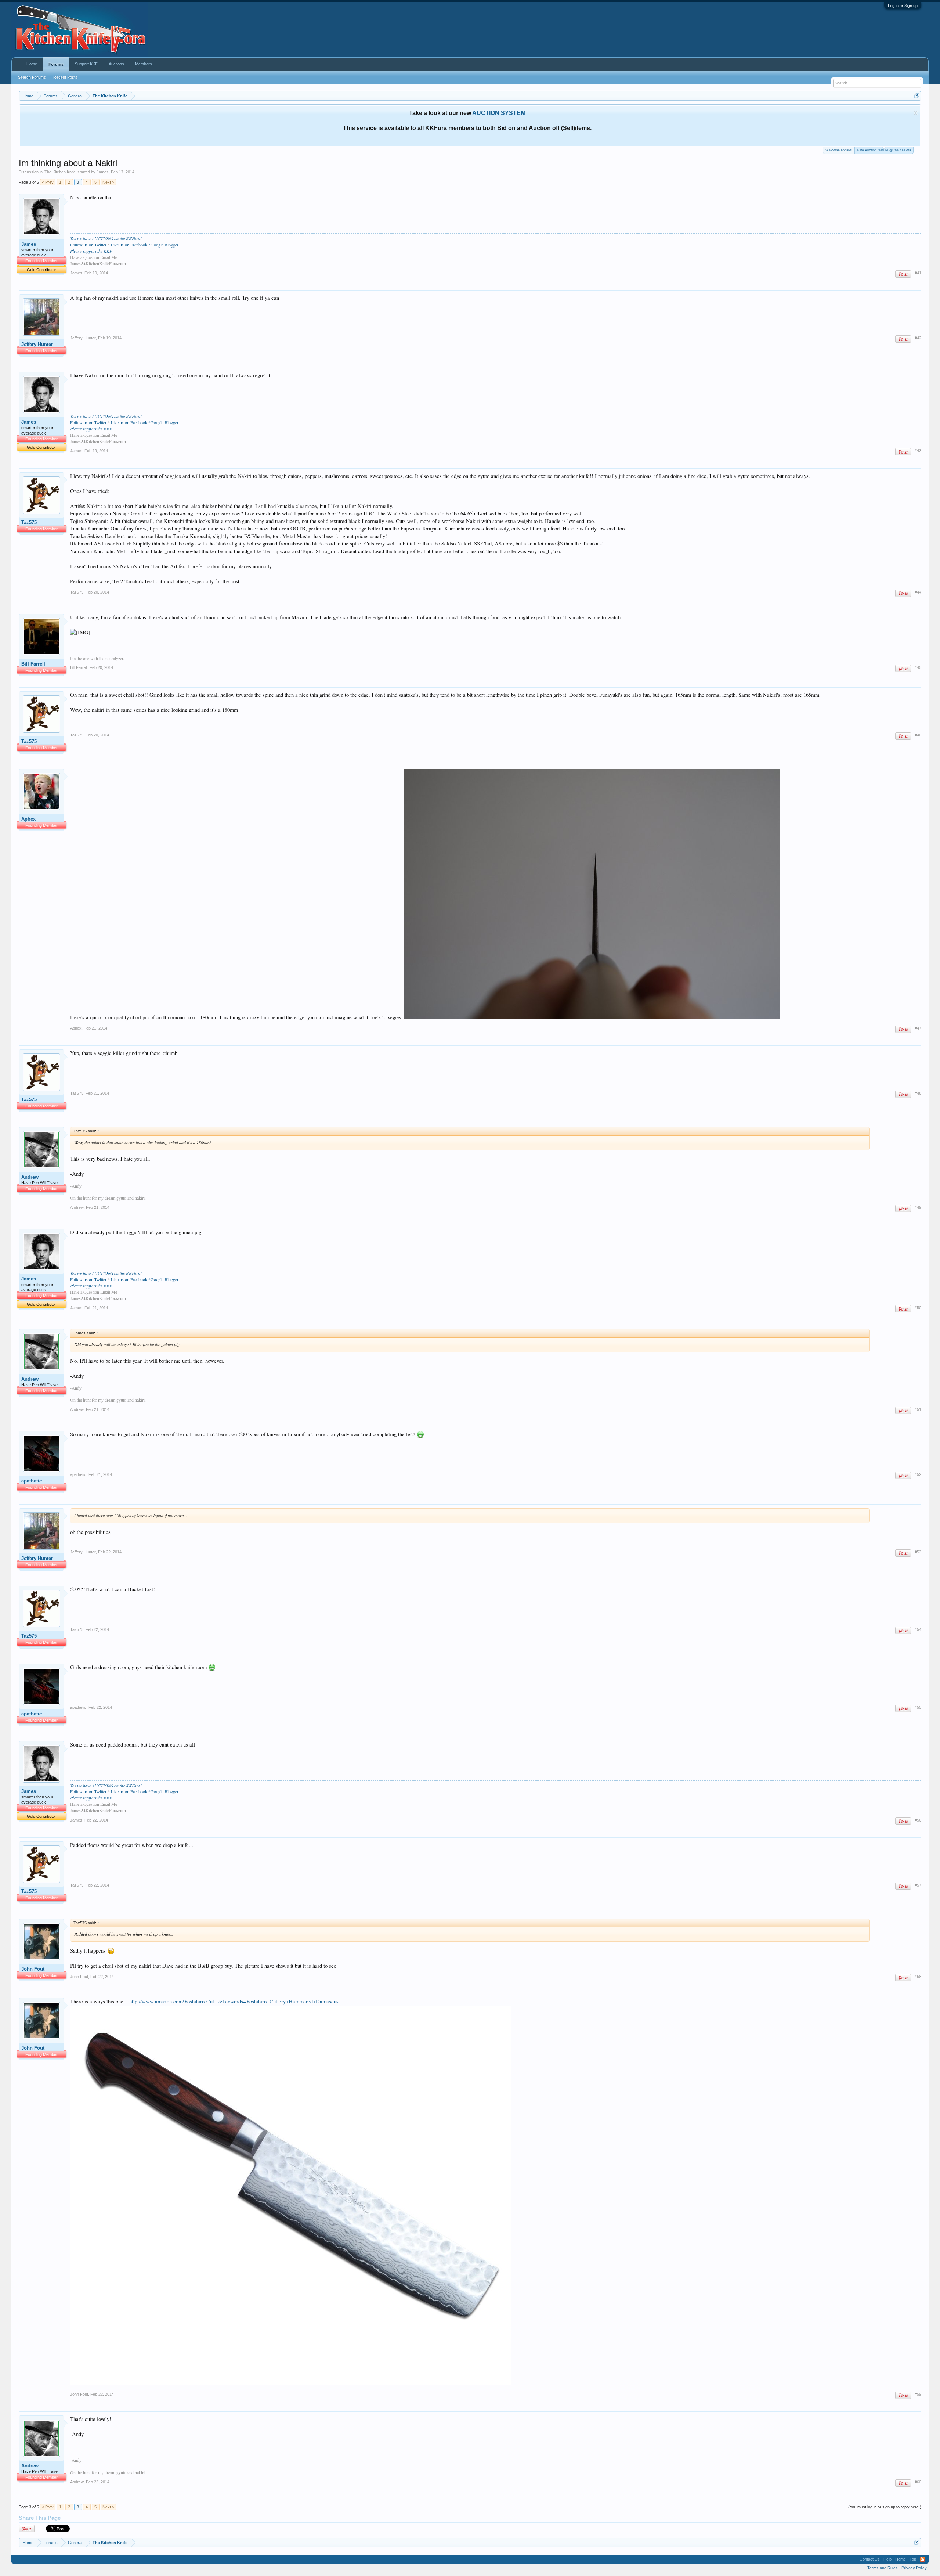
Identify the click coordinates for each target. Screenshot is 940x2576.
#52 (918, 1474)
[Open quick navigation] (917, 96)
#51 (918, 1409)
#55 (918, 1707)
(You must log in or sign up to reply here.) (885, 2507)
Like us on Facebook (129, 245)
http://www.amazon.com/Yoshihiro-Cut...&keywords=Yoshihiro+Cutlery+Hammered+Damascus (234, 2001)
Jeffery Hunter (37, 344)
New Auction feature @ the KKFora (884, 150)
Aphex (28, 819)
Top (913, 2559)
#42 (918, 338)
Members (144, 64)
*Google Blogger (163, 245)
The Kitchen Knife (60, 172)
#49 (918, 1207)
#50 (918, 1308)
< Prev (48, 182)
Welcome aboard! (839, 150)
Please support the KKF (91, 251)
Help (887, 2559)
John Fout (33, 1969)
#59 (918, 2394)
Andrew (30, 1177)
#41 (918, 273)
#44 (918, 592)
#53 (918, 1552)
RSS (922, 2559)
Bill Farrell (33, 664)
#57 (918, 1885)
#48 (918, 1093)
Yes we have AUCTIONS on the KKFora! (106, 238)
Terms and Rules (883, 2568)
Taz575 (29, 523)
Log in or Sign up (903, 6)
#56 (918, 1820)
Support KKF (86, 64)
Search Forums (32, 77)
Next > (108, 182)
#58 (918, 1977)
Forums (56, 64)
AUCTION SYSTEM (499, 113)
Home (32, 64)
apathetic (32, 1481)
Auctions (116, 64)
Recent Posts (65, 77)
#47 (918, 1028)
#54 (918, 1629)
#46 (918, 735)
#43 (918, 451)
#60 (918, 2482)
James (103, 172)
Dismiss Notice (916, 113)
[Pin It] (903, 274)
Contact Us (870, 2559)
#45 (918, 667)
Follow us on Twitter (88, 245)
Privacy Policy (914, 2568)
